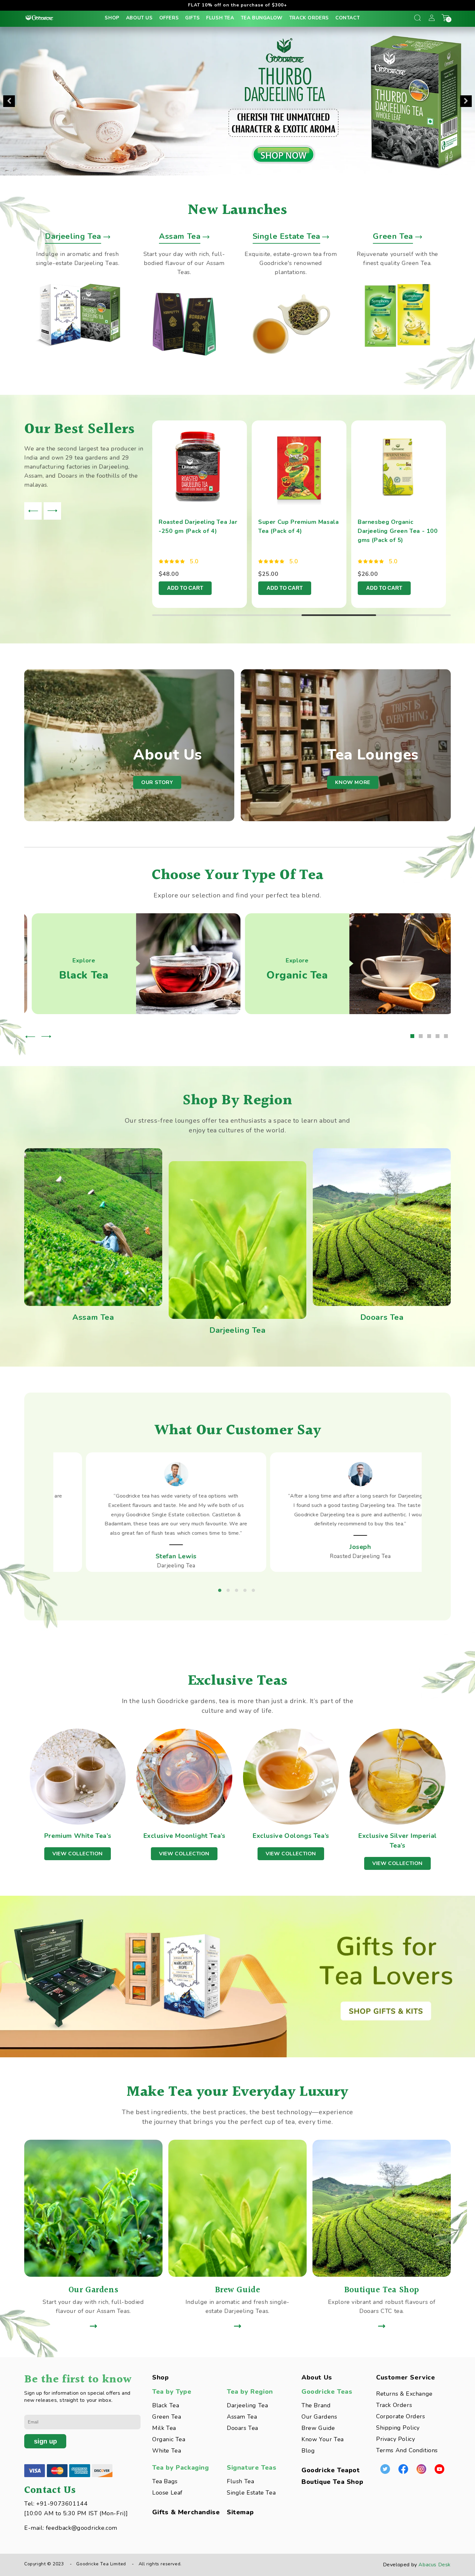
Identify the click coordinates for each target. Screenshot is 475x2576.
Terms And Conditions (407, 2450)
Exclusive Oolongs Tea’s (291, 1836)
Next (466, 101)
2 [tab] (264, 615)
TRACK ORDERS (309, 18)
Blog (308, 2451)
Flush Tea (240, 2481)
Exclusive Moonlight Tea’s (184, 1836)
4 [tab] (413, 615)
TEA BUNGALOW (262, 18)
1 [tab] (190, 615)
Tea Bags (165, 2481)
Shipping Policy (398, 2428)
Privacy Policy (396, 2439)
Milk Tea (164, 2428)
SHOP (112, 18)
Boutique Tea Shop (332, 2482)
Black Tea (166, 2405)
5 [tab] (447, 1037)
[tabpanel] (202, 514)
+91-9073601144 (62, 2504)
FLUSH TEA (220, 18)
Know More (353, 782)
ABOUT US (139, 18)
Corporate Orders (401, 2416)
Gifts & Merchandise (186, 2512)
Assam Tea (242, 2417)
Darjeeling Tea (247, 2405)
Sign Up (45, 2441)
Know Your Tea (323, 2439)
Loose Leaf (167, 2493)
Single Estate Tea (251, 2493)
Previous (9, 101)
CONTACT (348, 18)
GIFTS (192, 18)
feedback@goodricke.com (82, 2528)
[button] (417, 18)
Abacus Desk (435, 2565)
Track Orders (394, 2405)
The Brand (316, 2405)
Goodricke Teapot (331, 2470)
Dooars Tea (243, 2428)
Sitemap (240, 2512)
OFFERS (169, 18)
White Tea (167, 2451)
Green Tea (167, 2417)
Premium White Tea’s (78, 1836)
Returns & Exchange (404, 2394)
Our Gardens (319, 2417)
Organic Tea (169, 2439)
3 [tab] (339, 615)
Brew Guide (318, 2428)
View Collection (78, 1854)
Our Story (157, 782)
